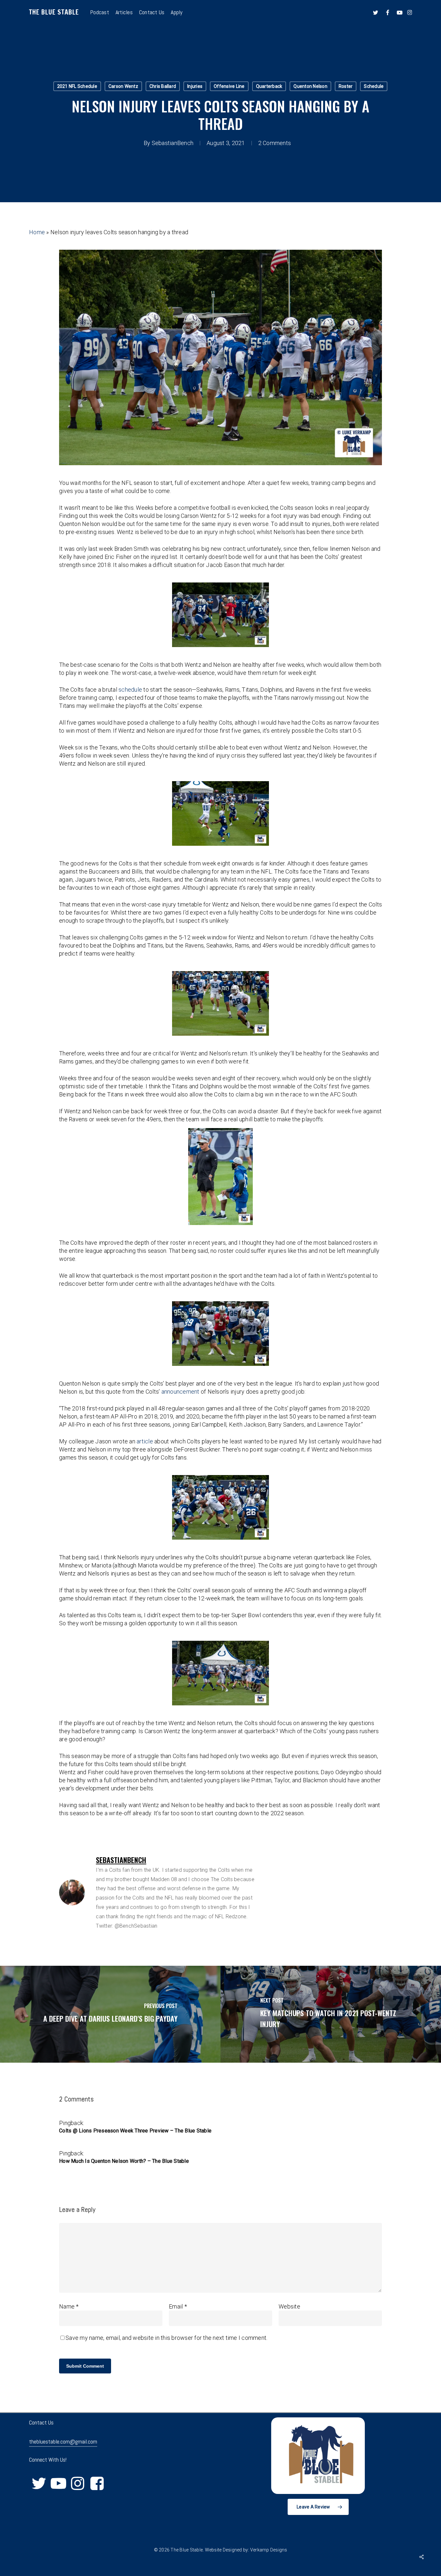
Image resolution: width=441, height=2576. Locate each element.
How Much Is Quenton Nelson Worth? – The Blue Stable (124, 2161)
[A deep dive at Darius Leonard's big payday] (110, 2014)
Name (69, 2306)
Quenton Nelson (310, 86)
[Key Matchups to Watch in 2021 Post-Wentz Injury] (331, 2014)
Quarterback (269, 86)
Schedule (374, 86)
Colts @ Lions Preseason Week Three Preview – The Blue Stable (135, 2131)
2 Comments (275, 143)
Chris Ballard (163, 86)
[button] (318, 2507)
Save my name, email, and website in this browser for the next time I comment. (166, 2338)
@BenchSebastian (136, 1926)
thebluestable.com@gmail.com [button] (63, 2441)
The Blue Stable (54, 12)
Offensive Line (229, 86)
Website (289, 2306)
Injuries (195, 86)
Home (37, 232)
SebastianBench (173, 143)
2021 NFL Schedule (77, 86)
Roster (346, 86)
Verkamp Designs (269, 2550)
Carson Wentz (123, 86)
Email (178, 2306)
